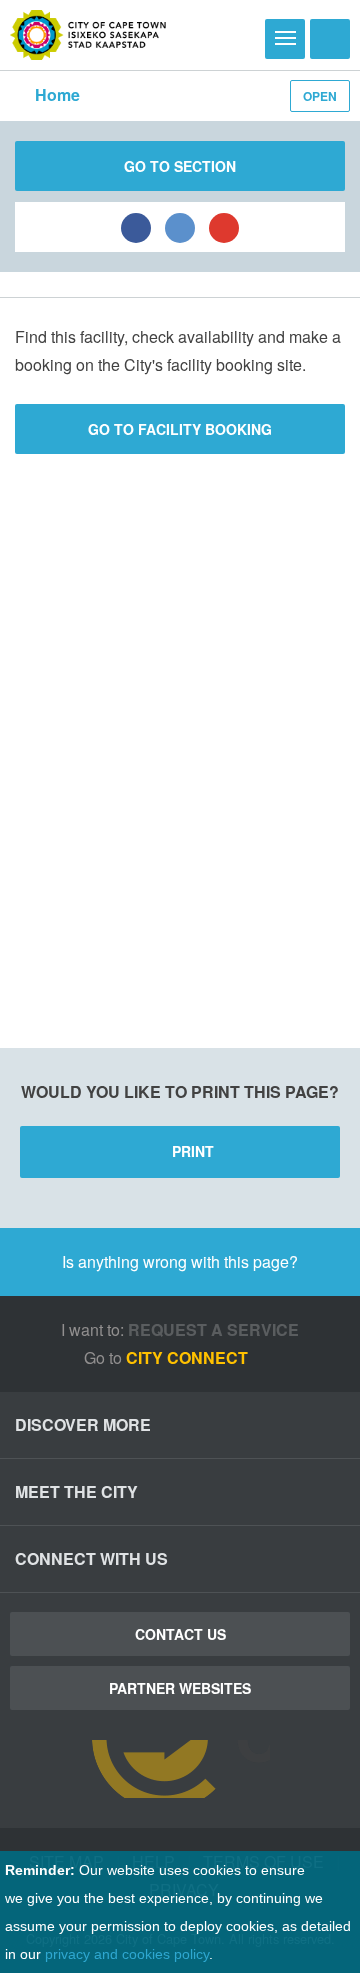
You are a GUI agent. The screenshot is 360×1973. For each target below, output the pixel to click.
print (193, 1151)
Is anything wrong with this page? (180, 1261)
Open (320, 96)
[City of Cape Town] (88, 35)
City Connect (189, 1357)
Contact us (180, 1634)
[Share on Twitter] (180, 227)
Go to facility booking (180, 429)
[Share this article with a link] (224, 227)
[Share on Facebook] (136, 227)
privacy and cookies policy (127, 1954)
